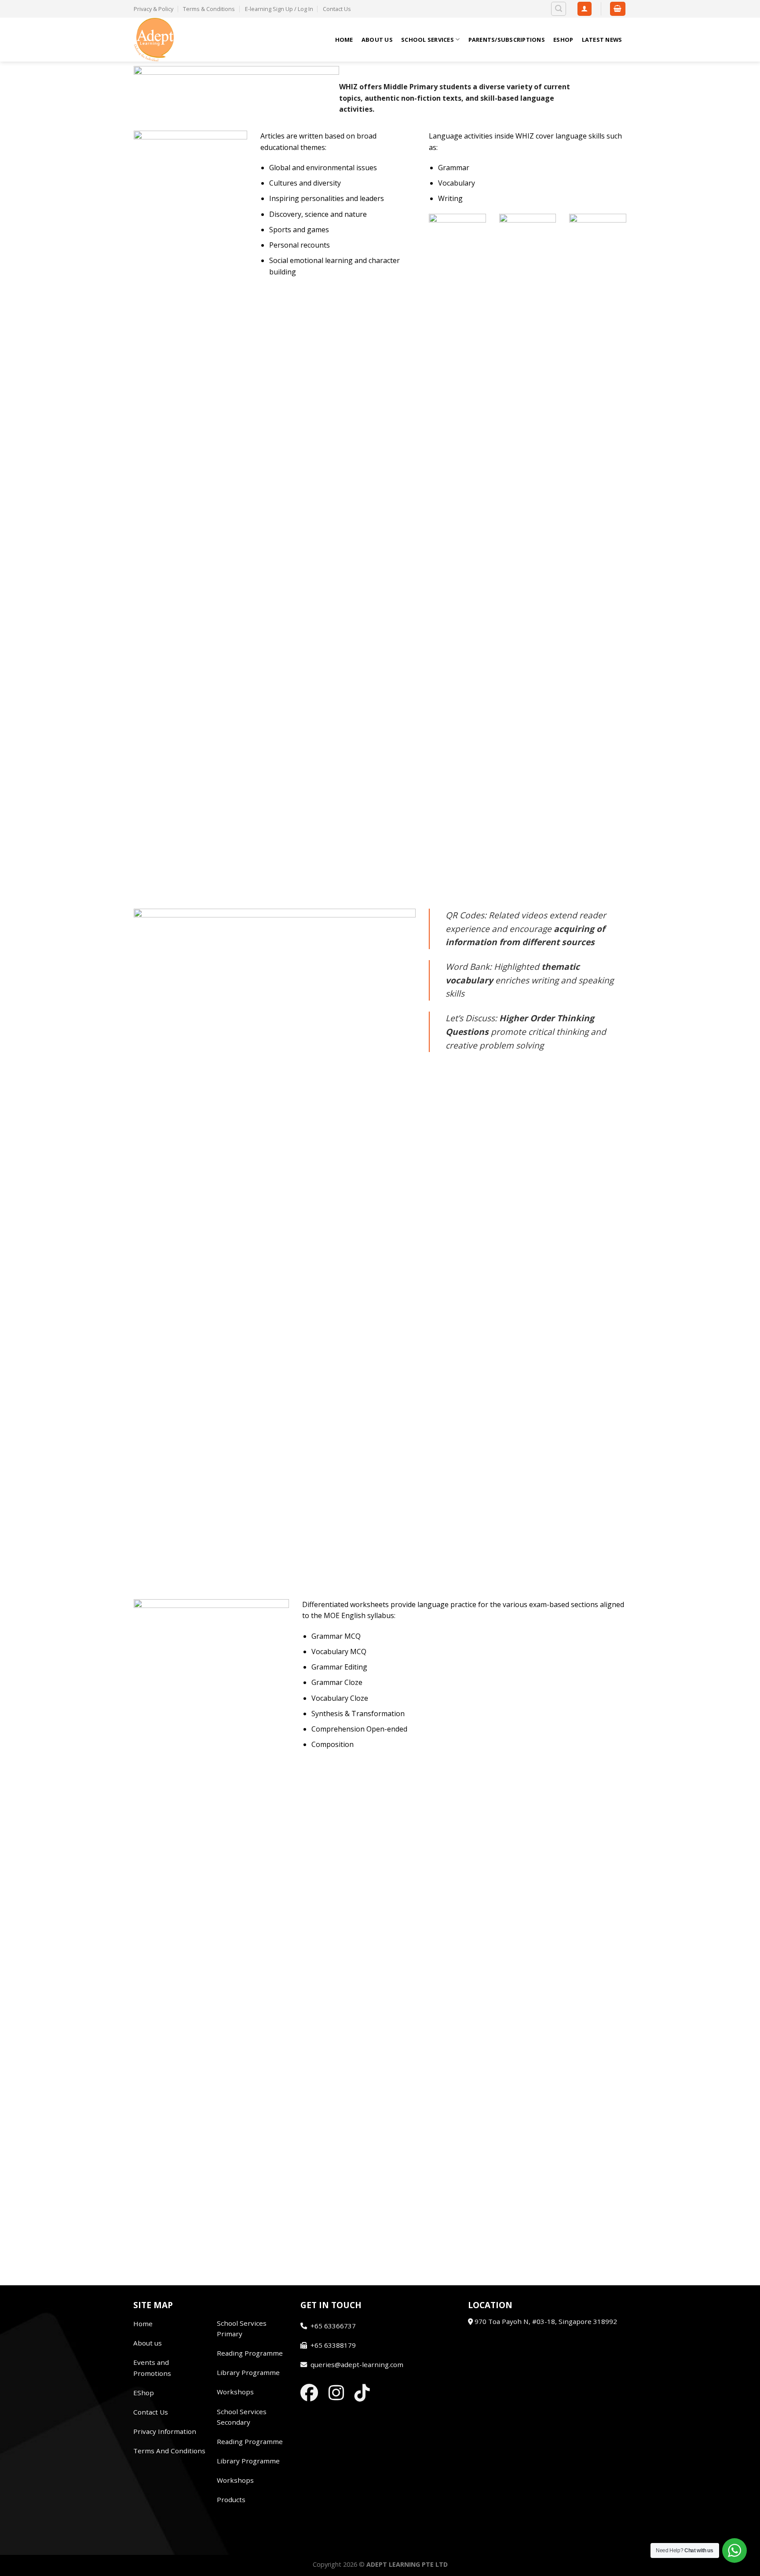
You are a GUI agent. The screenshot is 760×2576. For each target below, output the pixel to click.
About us (148, 2343)
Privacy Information (165, 2431)
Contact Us (337, 9)
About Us (377, 40)
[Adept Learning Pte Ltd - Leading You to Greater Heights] (178, 40)
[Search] (559, 9)
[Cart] (618, 9)
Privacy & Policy (153, 9)
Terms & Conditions (209, 9)
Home (344, 40)
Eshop (563, 40)
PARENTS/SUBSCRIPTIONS (507, 40)
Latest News (602, 40)
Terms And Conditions (169, 2451)
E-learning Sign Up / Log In (279, 9)
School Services (427, 40)
